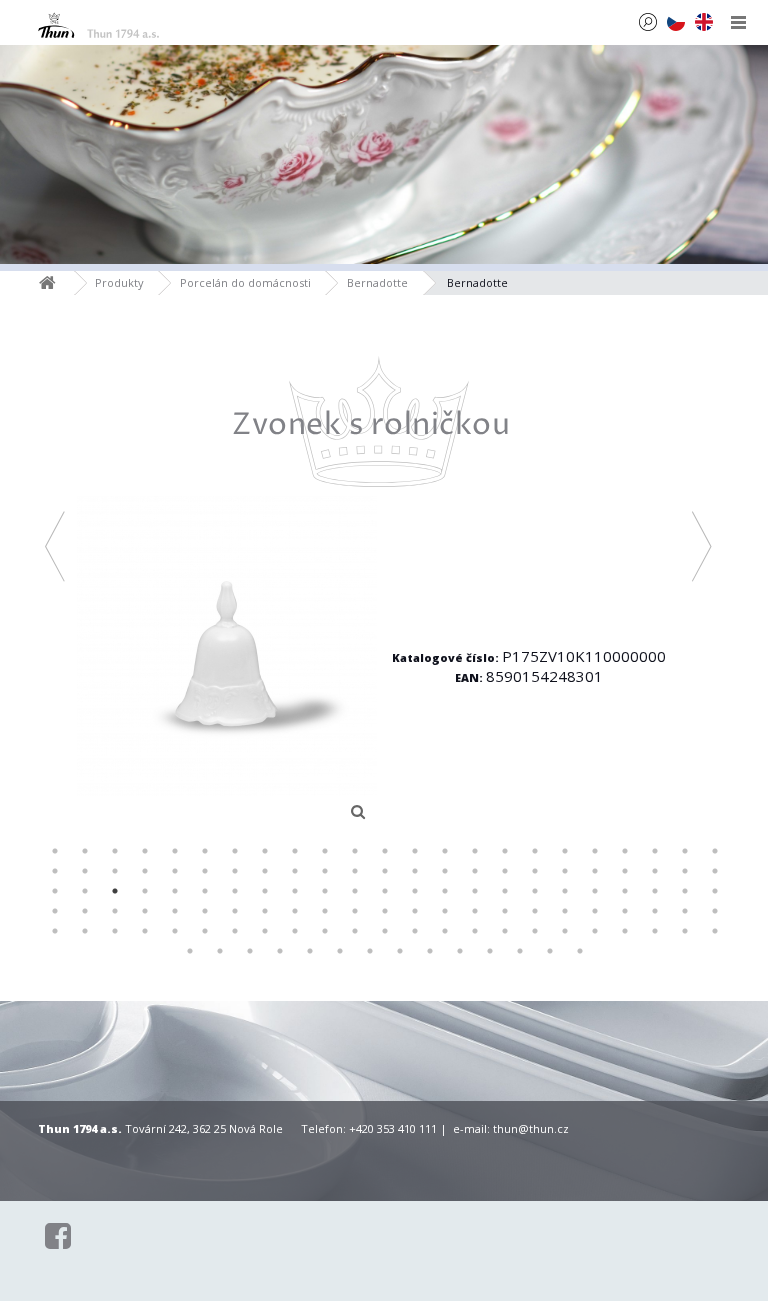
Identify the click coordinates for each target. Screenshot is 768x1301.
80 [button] (355, 911)
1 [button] (55, 851)
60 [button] (445, 891)
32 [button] (295, 871)
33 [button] (325, 871)
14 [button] (445, 851)
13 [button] (415, 851)
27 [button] (145, 871)
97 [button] (175, 931)
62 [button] (505, 891)
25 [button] (85, 871)
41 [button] (565, 871)
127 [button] (520, 951)
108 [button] (505, 931)
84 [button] (475, 911)
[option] (378, 593)
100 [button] (265, 931)
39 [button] (505, 871)
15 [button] (475, 851)
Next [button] (702, 545)
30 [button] (235, 871)
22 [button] (685, 851)
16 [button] (505, 851)
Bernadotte (377, 282)
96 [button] (145, 931)
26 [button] (115, 871)
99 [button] (235, 931)
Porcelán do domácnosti (245, 282)
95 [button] (115, 931)
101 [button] (295, 931)
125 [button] (460, 951)
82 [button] (415, 911)
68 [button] (685, 891)
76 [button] (235, 911)
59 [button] (415, 891)
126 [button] (490, 951)
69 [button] (715, 891)
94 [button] (85, 931)
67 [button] (655, 891)
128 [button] (550, 951)
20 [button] (625, 851)
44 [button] (655, 871)
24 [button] (55, 871)
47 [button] (55, 891)
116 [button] (190, 951)
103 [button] (355, 931)
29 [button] (205, 871)
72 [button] (115, 911)
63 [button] (535, 891)
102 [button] (325, 931)
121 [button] (340, 951)
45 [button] (685, 871)
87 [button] (565, 911)
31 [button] (265, 871)
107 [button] (475, 931)
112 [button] (625, 931)
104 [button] (385, 931)
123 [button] (400, 951)
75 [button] (205, 911)
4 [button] (145, 851)
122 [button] (370, 951)
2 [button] (85, 851)
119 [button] (280, 951)
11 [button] (355, 851)
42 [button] (595, 871)
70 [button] (55, 911)
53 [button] (235, 891)
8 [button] (265, 851)
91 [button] (685, 911)
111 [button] (595, 931)
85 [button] (505, 911)
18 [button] (565, 851)
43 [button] (625, 871)
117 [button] (220, 951)
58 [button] (385, 891)
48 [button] (85, 891)
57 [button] (355, 891)
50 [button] (145, 891)
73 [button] (145, 911)
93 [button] (55, 931)
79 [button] (325, 911)
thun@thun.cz (531, 1128)
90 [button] (655, 911)
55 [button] (295, 891)
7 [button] (235, 851)
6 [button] (205, 851)
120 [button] (310, 951)
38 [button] (475, 871)
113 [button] (655, 931)
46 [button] (715, 871)
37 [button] (445, 871)
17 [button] (535, 851)
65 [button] (595, 891)
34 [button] (355, 871)
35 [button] (385, 871)
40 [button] (535, 871)
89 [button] (625, 911)
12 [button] (385, 851)
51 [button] (175, 891)
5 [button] (175, 851)
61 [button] (475, 891)
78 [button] (295, 911)
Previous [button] (55, 545)
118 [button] (250, 951)
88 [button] (595, 911)
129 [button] (580, 951)
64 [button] (565, 891)
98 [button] (205, 931)
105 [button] (415, 931)
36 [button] (415, 871)
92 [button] (715, 911)
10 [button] (325, 851)
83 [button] (445, 911)
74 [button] (175, 911)
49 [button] (115, 891)
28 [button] (175, 871)
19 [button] (595, 851)
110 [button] (565, 931)
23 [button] (715, 851)
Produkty (119, 282)
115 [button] (715, 931)
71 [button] (85, 911)
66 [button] (625, 891)
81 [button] (385, 911)
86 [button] (535, 911)
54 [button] (265, 891)
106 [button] (445, 931)
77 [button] (265, 911)
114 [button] (685, 931)
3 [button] (115, 851)
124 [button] (430, 951)
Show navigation (738, 22)
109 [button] (535, 931)
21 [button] (655, 851)
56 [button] (325, 891)
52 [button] (205, 891)
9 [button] (295, 851)
